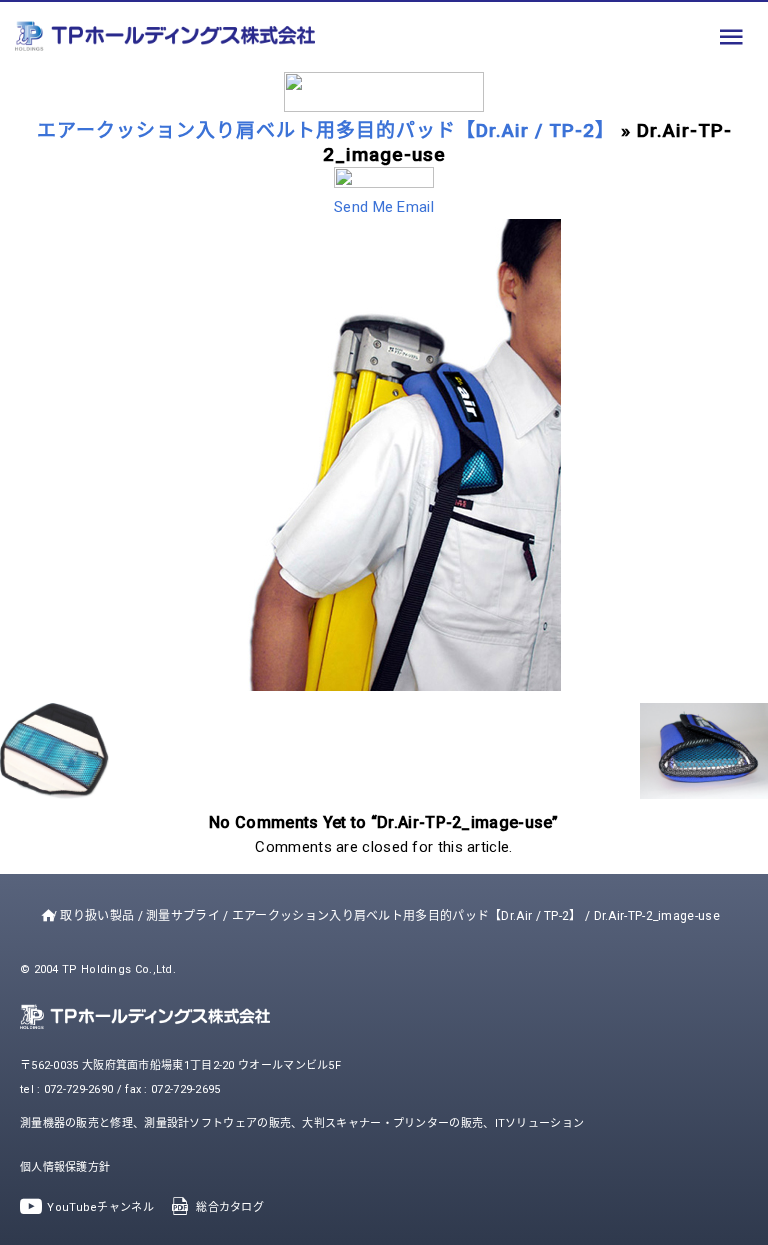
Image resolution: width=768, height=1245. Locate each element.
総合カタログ (230, 1207)
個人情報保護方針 (65, 1167)
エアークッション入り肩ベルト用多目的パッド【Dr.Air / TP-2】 (326, 130)
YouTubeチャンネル (100, 1207)
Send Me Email (384, 207)
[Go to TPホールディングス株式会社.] (44, 916)
